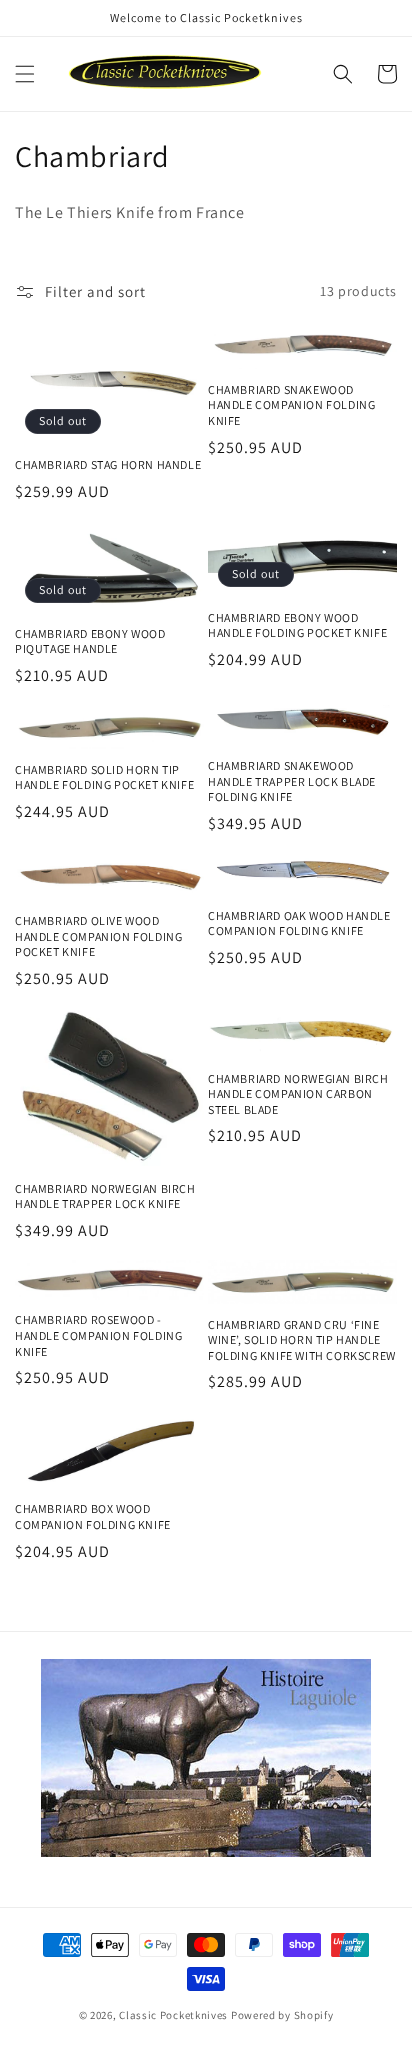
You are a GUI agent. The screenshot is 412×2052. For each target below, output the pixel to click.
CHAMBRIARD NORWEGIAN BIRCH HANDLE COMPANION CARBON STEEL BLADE (298, 1094)
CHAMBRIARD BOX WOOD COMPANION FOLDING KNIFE (93, 1516)
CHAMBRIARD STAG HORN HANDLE (108, 464)
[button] (25, 74)
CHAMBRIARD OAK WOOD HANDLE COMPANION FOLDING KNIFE (299, 923)
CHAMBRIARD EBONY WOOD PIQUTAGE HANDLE (90, 641)
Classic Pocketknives (173, 2015)
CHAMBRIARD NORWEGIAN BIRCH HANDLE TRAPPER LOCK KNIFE (105, 1196)
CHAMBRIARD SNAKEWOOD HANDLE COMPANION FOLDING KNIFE (291, 405)
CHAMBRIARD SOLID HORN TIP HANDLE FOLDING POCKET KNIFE (104, 777)
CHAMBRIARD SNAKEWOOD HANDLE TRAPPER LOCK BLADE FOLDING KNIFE (292, 781)
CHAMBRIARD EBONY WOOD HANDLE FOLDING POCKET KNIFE (297, 625)
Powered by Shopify (282, 2015)
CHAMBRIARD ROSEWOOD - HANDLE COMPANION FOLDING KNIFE (98, 1335)
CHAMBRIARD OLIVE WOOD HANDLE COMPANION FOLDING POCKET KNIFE (98, 936)
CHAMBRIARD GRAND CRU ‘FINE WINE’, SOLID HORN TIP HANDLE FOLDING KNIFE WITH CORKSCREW (302, 1340)
